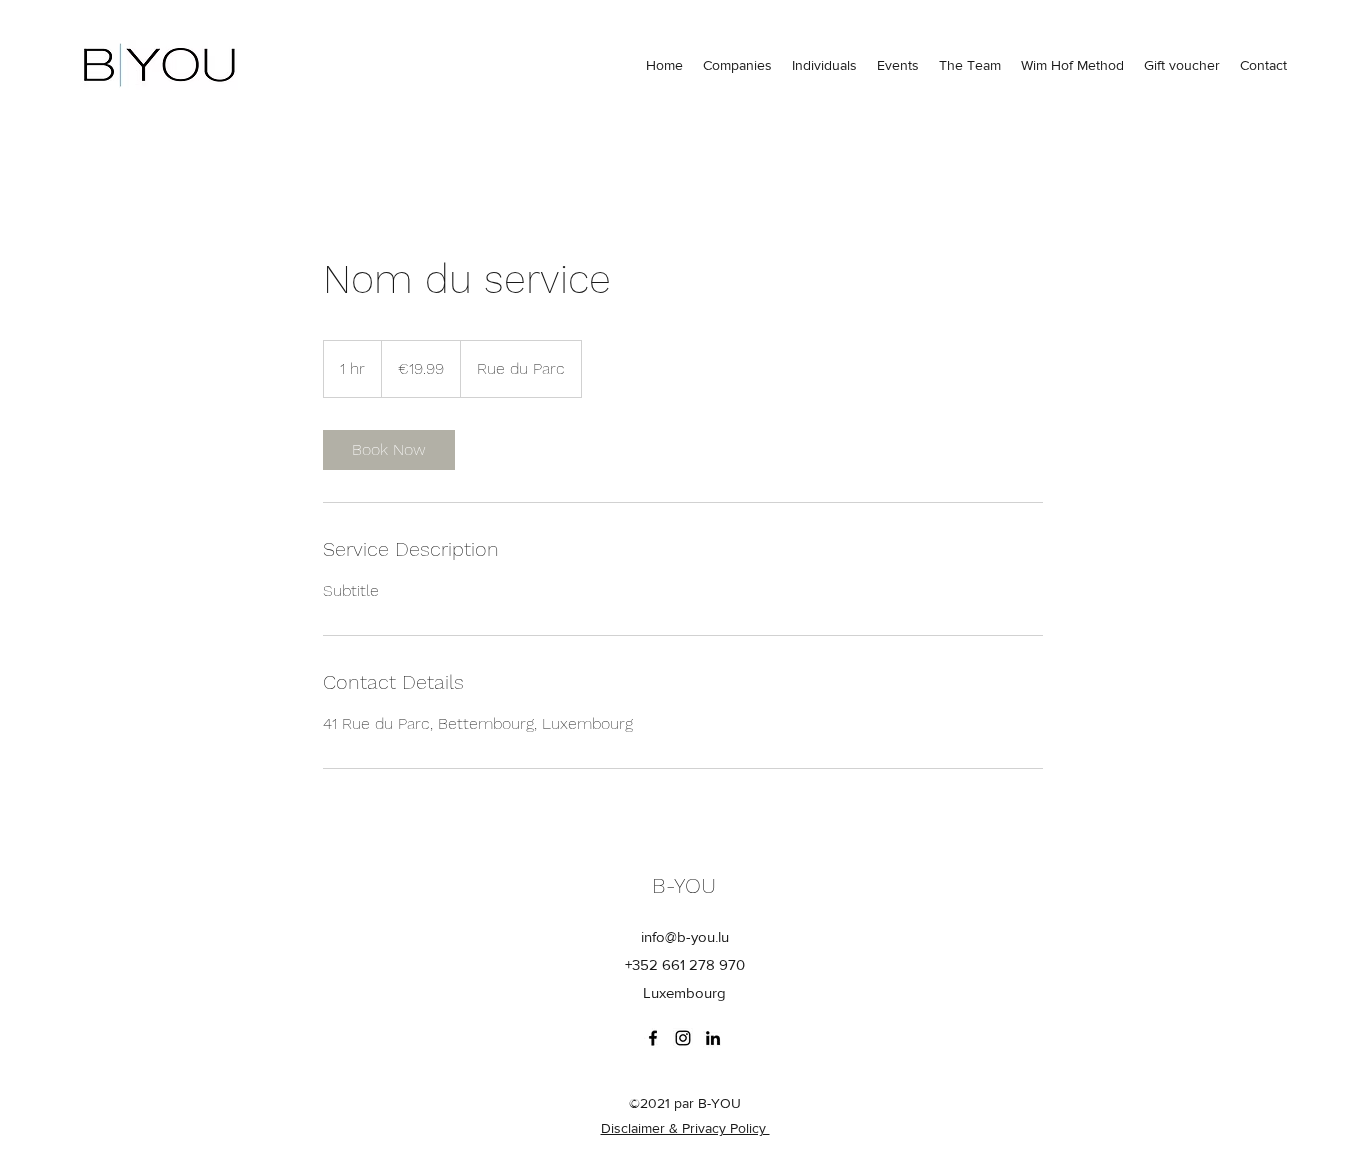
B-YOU (684, 885)
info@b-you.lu (685, 936)
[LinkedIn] (713, 1038)
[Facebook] (653, 1038)
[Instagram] (683, 1038)
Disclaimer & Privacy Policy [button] (685, 1128)
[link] (389, 450)
